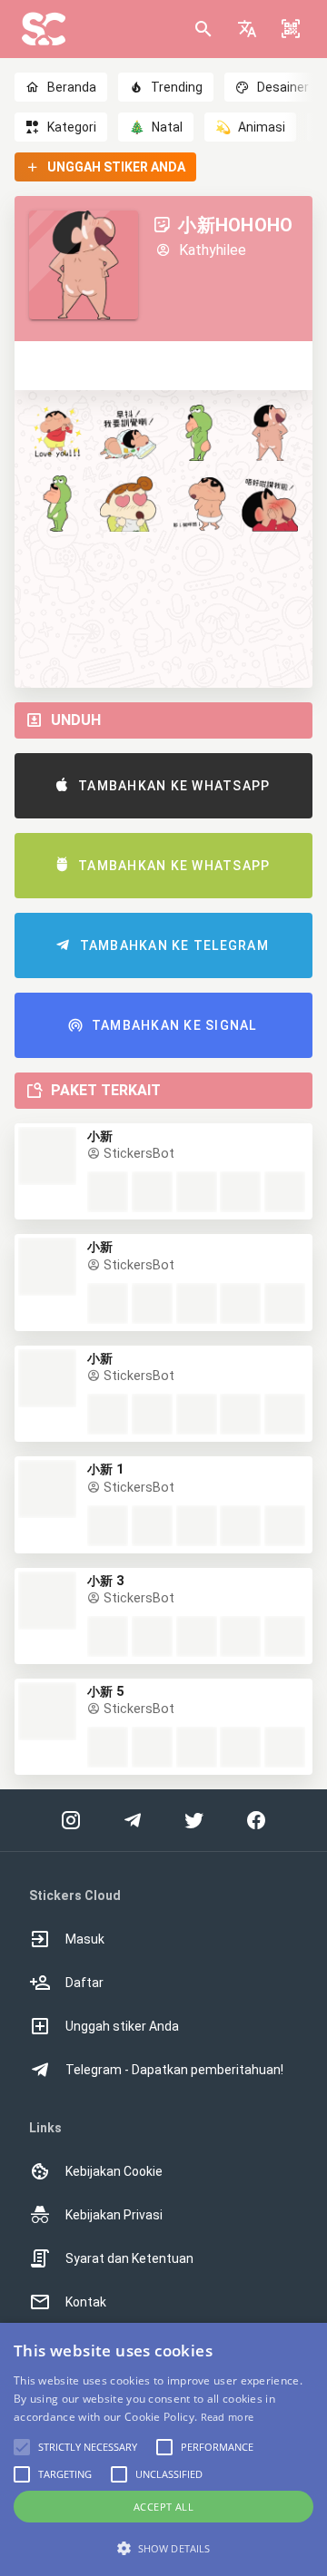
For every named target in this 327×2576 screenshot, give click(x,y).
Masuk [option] (85, 1939)
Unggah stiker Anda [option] (122, 2026)
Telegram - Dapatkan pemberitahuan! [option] (174, 2070)
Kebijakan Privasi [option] (114, 2215)
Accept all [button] (163, 2507)
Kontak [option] (86, 2302)
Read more (228, 2417)
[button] (247, 29)
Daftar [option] (84, 1983)
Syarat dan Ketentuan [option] (129, 2258)
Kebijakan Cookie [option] (114, 2171)
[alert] (163, 2449)
